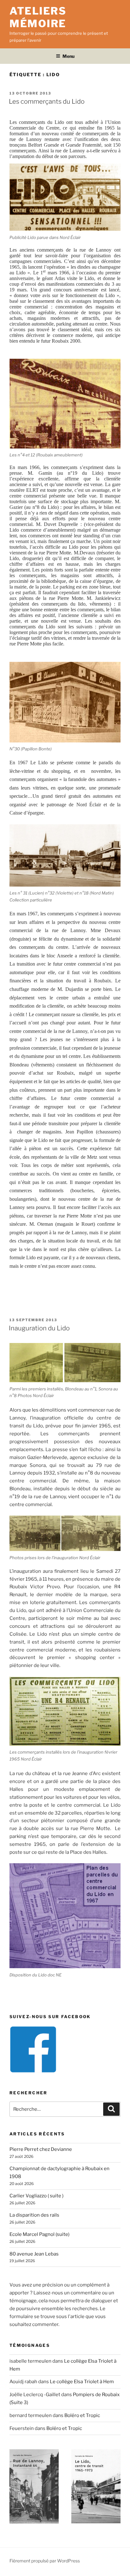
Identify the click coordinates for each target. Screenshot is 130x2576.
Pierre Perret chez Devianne (41, 2149)
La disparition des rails (34, 2215)
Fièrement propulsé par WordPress (45, 2561)
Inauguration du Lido (39, 1328)
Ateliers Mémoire (38, 17)
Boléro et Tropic (82, 2415)
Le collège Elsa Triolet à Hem (82, 2382)
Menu (68, 56)
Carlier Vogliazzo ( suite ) (36, 2196)
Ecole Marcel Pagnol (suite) (39, 2234)
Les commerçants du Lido (47, 101)
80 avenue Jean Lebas (34, 2254)
